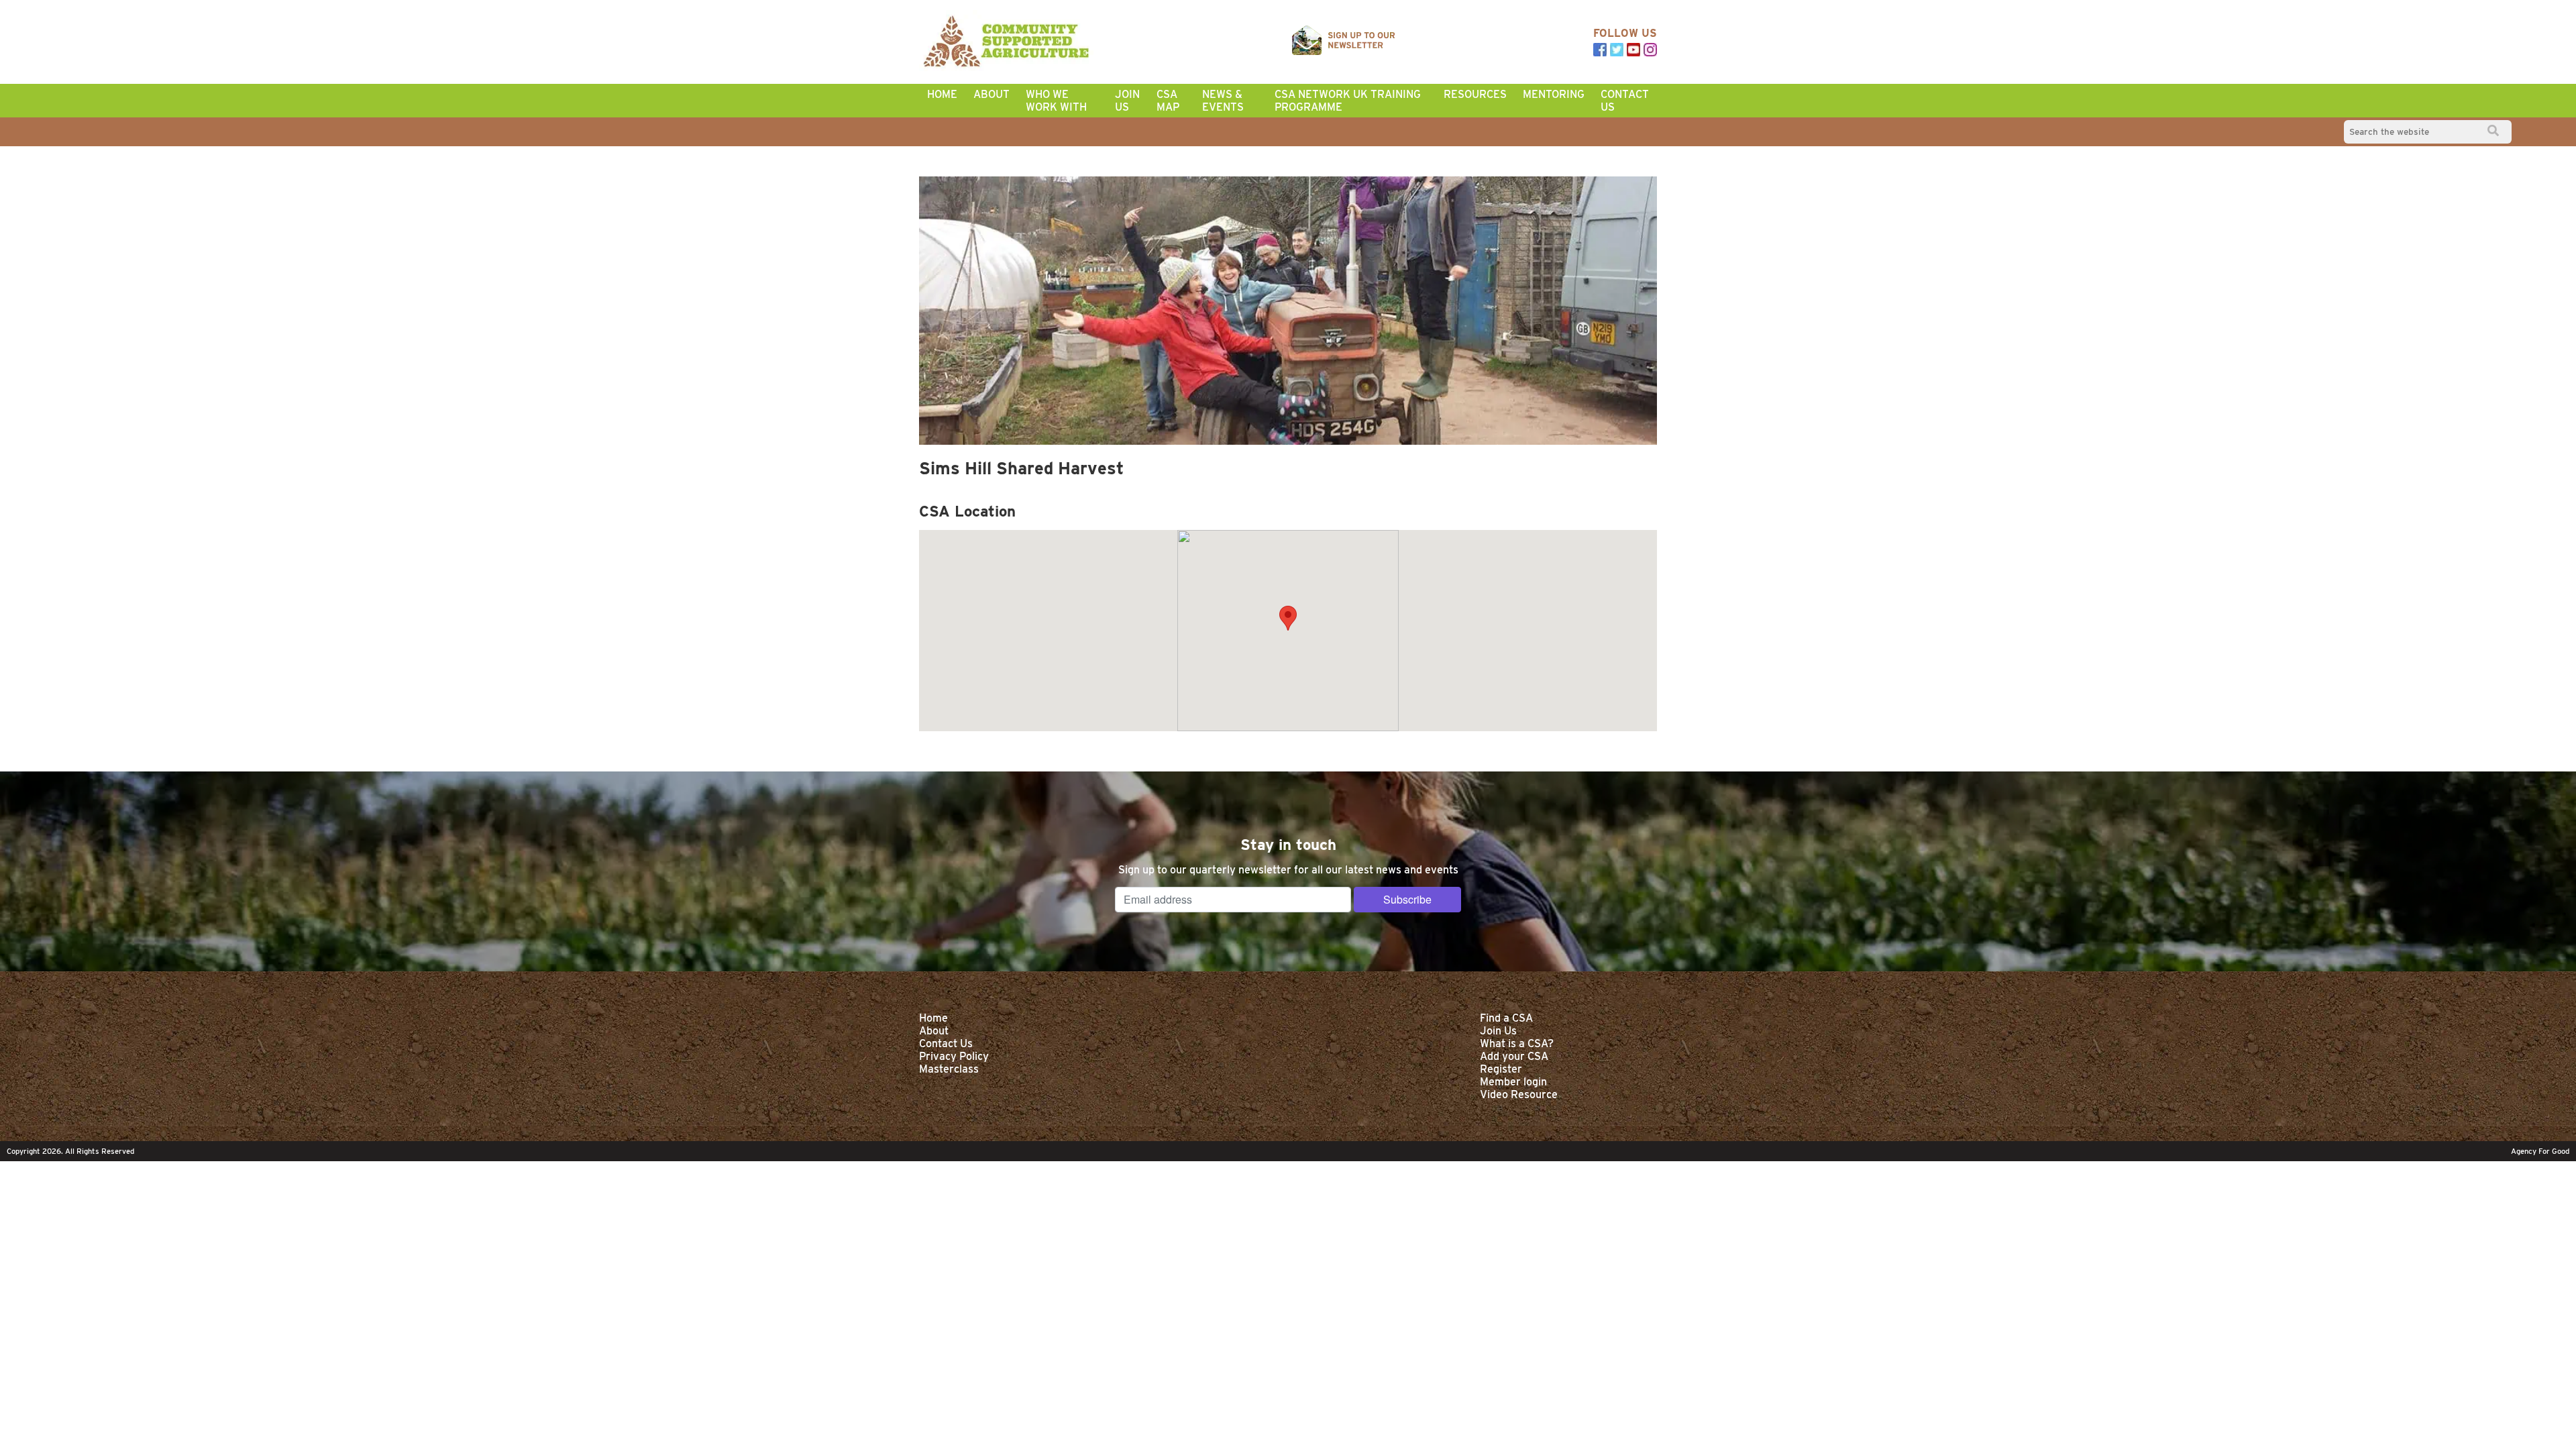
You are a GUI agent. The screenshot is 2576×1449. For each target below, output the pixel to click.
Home (942, 94)
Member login (1513, 1082)
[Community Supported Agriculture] (1006, 42)
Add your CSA (1514, 1056)
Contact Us (1625, 101)
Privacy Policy (954, 1056)
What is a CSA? (1517, 1043)
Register (1501, 1069)
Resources (1475, 94)
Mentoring (1554, 94)
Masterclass (949, 1069)
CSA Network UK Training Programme (1348, 101)
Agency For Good (2540, 1151)
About (991, 94)
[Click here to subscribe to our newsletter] (1344, 42)
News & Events (1223, 101)
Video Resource (1519, 1094)
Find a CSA (1506, 1018)
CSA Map (1168, 101)
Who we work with (1056, 101)
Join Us (1127, 101)
